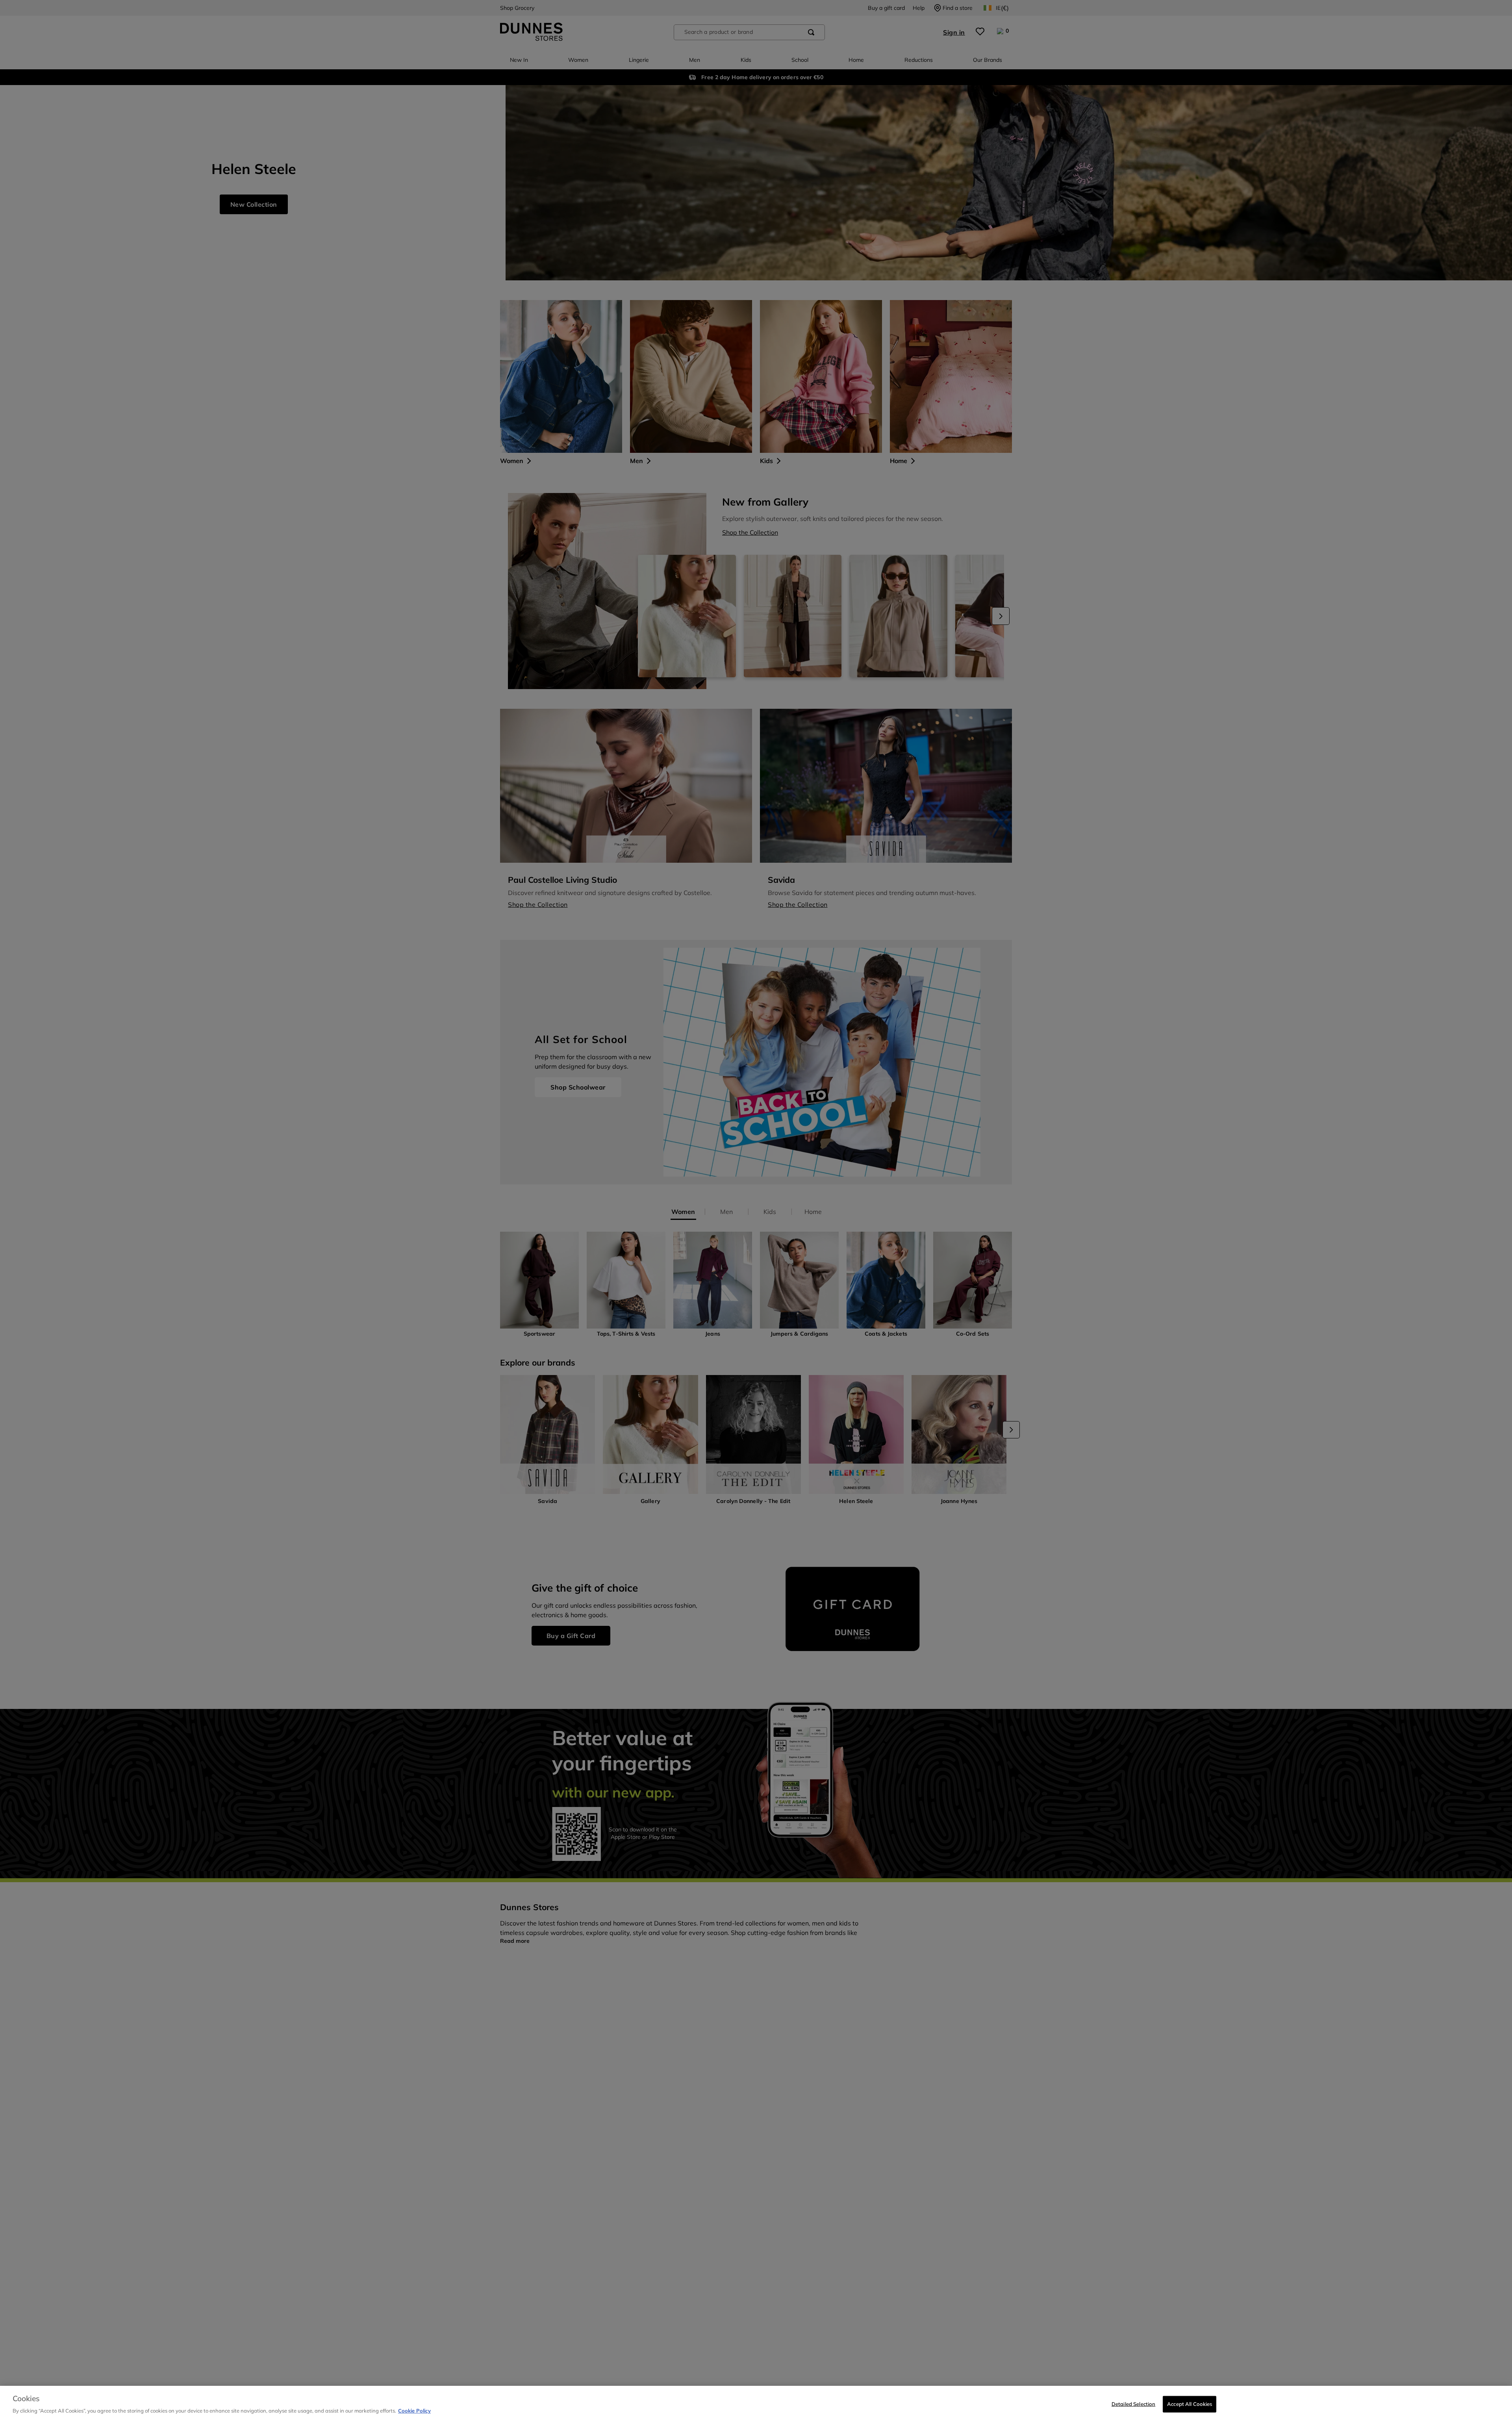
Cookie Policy (414, 2411)
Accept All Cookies (1190, 2404)
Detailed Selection (1133, 2404)
